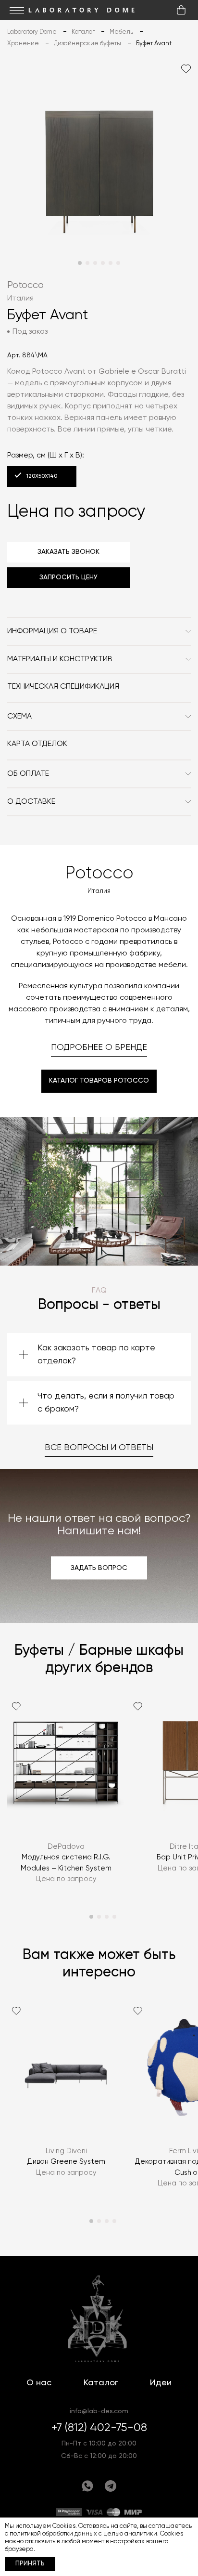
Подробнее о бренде (99, 1047)
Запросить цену (68, 577)
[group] (66, 1796)
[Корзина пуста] (181, 10)
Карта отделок (37, 744)
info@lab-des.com (99, 2411)
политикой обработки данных (53, 2534)
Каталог (101, 2383)
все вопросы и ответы (99, 1448)
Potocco (25, 285)
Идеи (161, 2383)
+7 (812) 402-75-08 (99, 2428)
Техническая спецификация (63, 687)
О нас (39, 2383)
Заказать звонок (68, 552)
